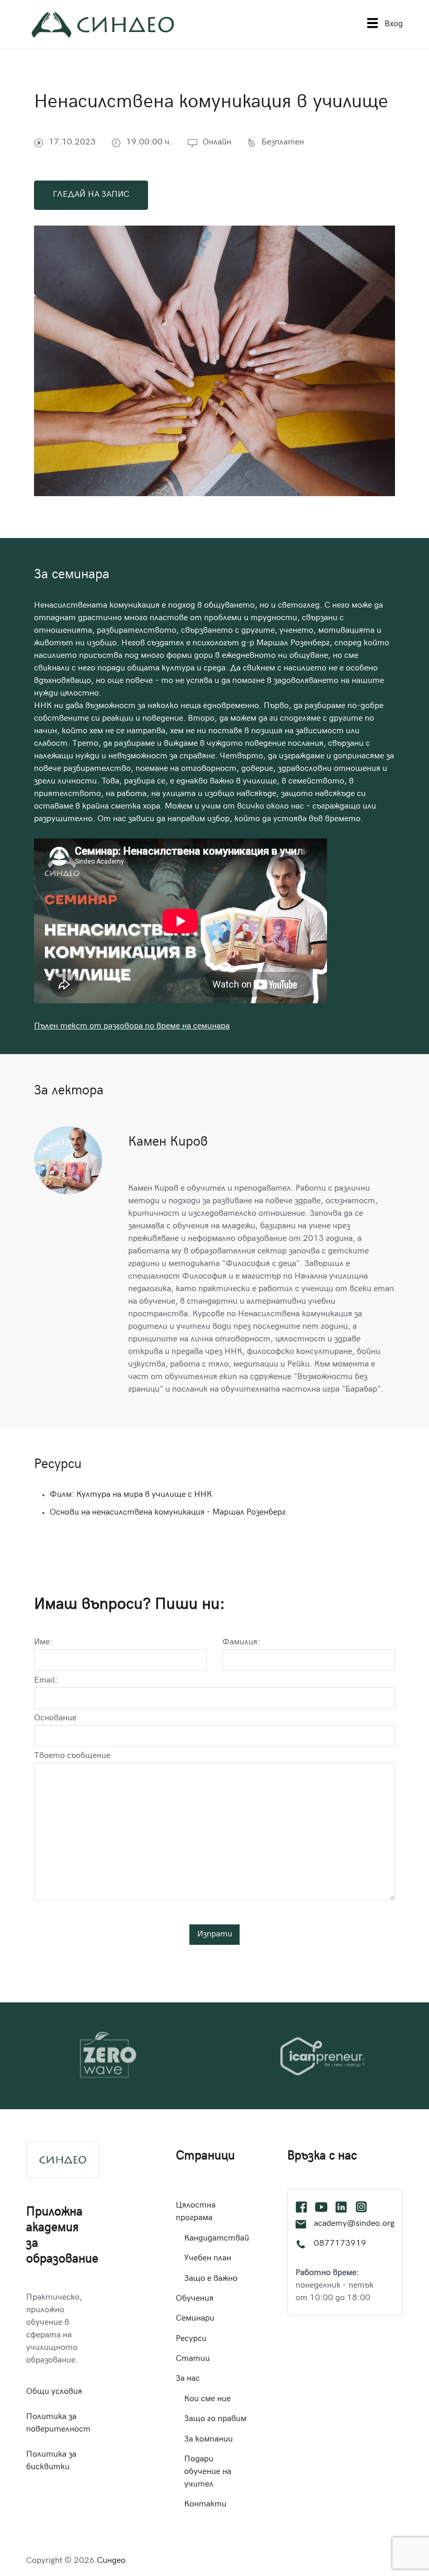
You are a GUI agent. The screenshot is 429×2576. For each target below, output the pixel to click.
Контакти (205, 2505)
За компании (208, 2440)
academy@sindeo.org (354, 2224)
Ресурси (191, 2339)
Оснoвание (55, 1718)
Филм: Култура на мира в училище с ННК (131, 1495)
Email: (46, 1681)
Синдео (111, 2561)
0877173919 (340, 2244)
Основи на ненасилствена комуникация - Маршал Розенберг (168, 1513)
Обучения (195, 2299)
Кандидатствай (217, 2239)
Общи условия (54, 2392)
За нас (188, 2379)
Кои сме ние (207, 2399)
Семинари (195, 2319)
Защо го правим (215, 2419)
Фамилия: (241, 1643)
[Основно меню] (372, 24)
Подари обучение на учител (208, 2472)
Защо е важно (211, 2279)
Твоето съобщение (72, 1756)
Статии (193, 2359)
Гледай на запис (91, 195)
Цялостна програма (196, 2212)
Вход (394, 24)
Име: (43, 1643)
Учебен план (208, 2259)
